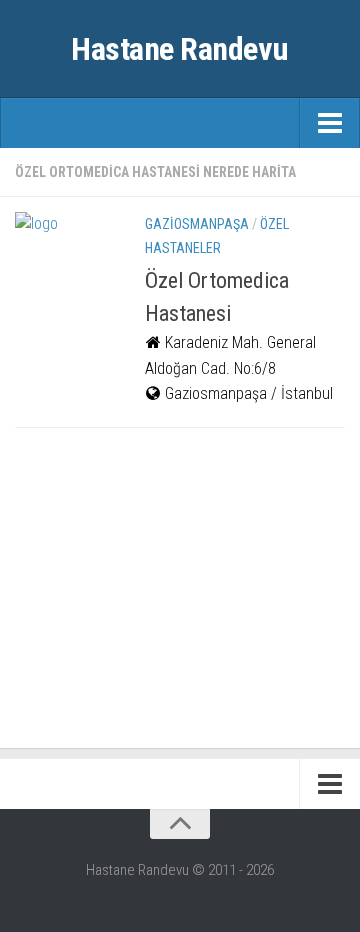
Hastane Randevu (180, 49)
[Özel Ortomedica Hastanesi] (65, 262)
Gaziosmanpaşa (197, 224)
